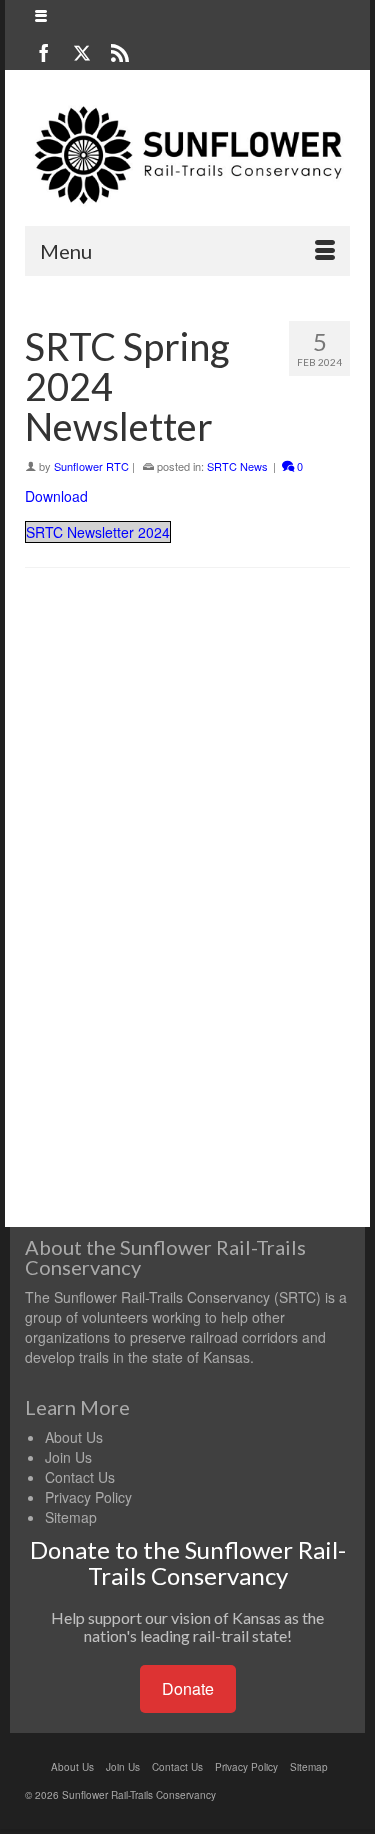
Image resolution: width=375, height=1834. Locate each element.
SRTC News (237, 466)
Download (56, 496)
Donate (188, 1688)
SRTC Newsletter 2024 (98, 532)
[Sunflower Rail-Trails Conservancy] (187, 155)
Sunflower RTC (91, 466)
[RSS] (120, 52)
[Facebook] (44, 52)
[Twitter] (82, 52)
